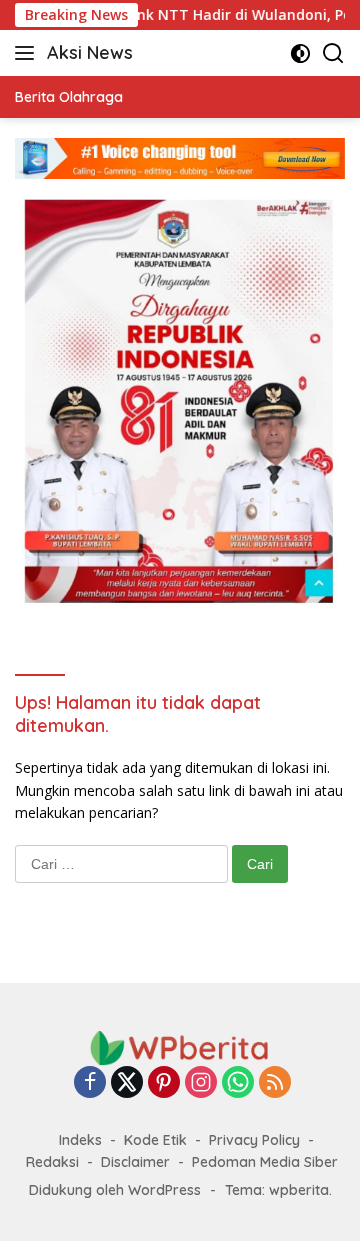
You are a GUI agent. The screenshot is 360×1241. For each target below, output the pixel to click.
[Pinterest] (164, 1083)
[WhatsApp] (238, 1083)
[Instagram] (201, 1083)
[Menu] (28, 53)
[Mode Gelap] (300, 53)
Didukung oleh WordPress (115, 1190)
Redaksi (52, 1162)
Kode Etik (155, 1140)
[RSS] (275, 1083)
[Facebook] (90, 1083)
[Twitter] (127, 1083)
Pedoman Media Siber (265, 1162)
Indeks (80, 1140)
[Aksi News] (180, 1046)
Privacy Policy (254, 1140)
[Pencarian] (333, 53)
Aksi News (90, 52)
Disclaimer (135, 1162)
